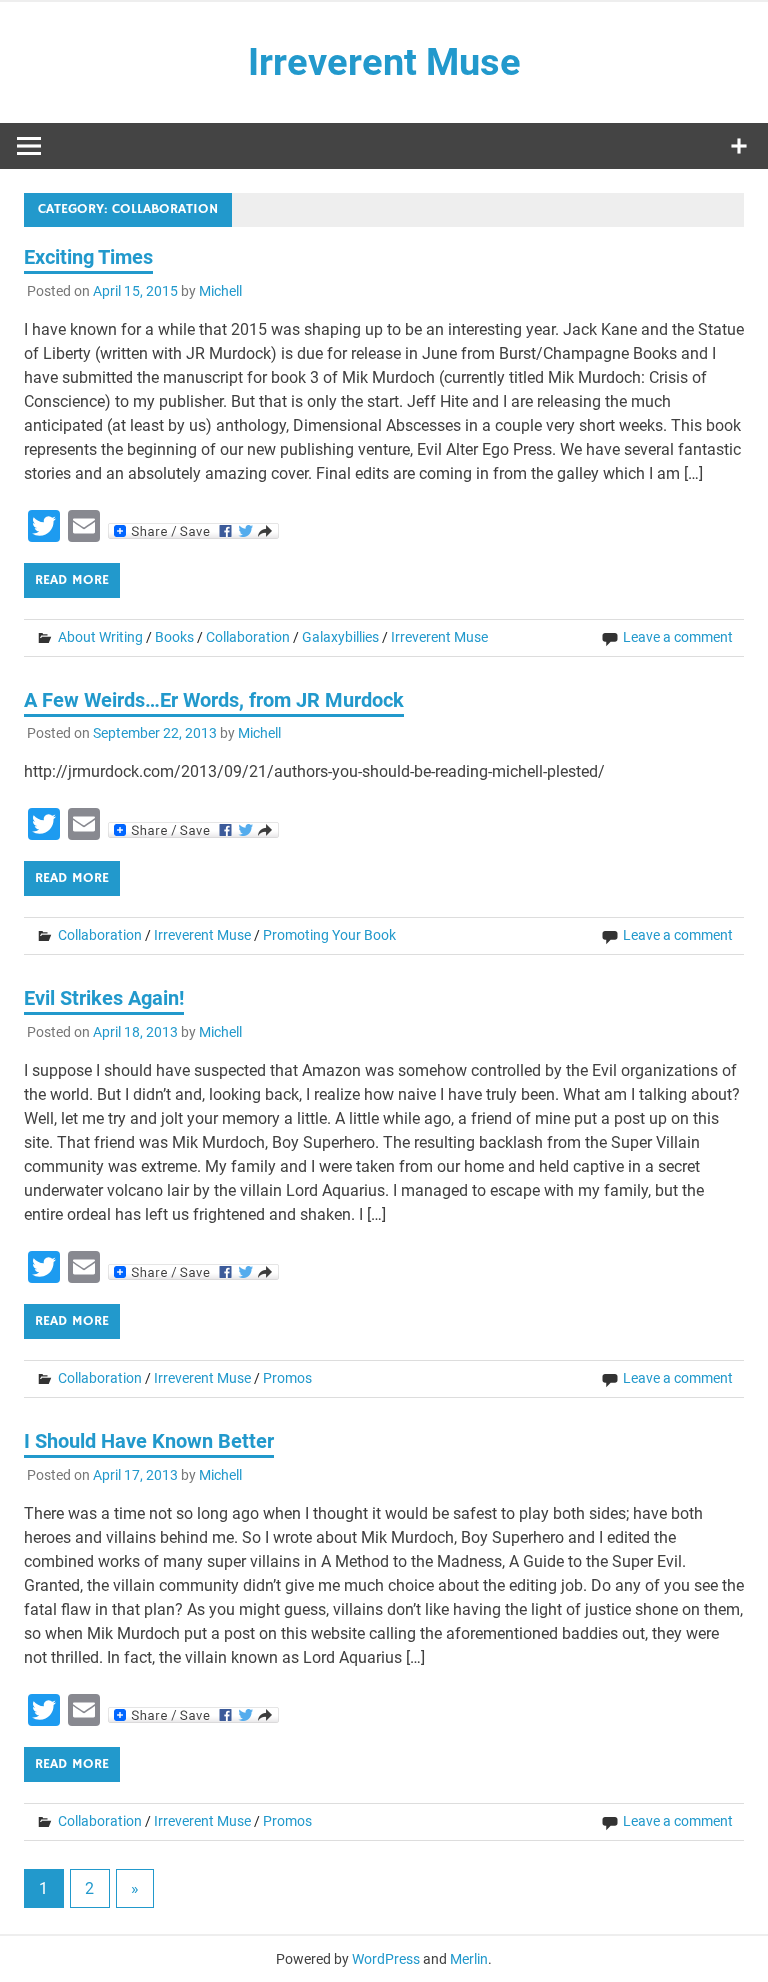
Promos (287, 1378)
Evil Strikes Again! (104, 998)
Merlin (469, 1959)
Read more (72, 580)
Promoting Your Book (329, 935)
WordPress (386, 1959)
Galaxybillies (340, 637)
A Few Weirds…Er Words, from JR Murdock (214, 700)
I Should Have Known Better (149, 1441)
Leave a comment (678, 637)
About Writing (100, 637)
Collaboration (248, 637)
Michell (220, 291)
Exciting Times (88, 257)
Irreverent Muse (384, 62)
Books (174, 637)
